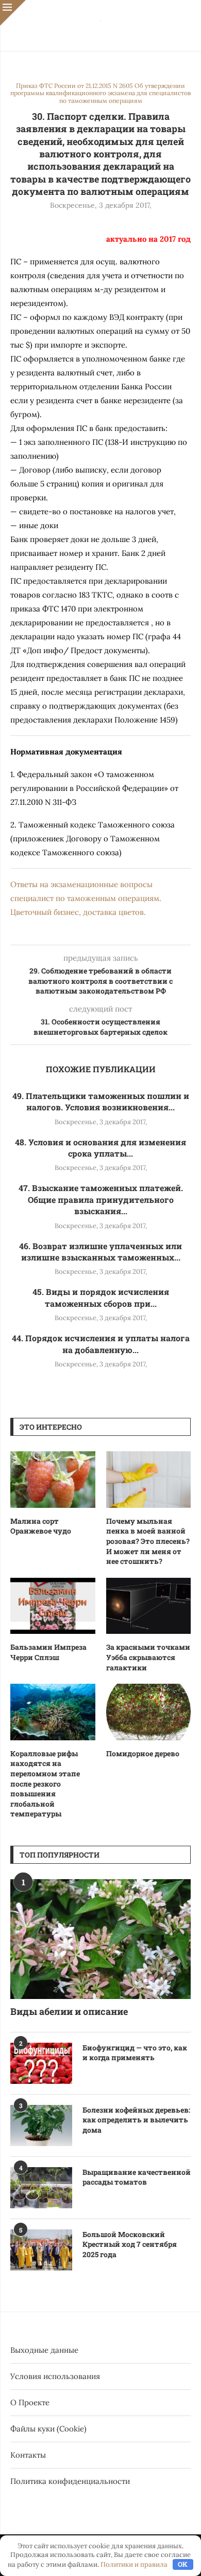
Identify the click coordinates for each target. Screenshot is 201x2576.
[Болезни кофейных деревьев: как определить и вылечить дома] (41, 2125)
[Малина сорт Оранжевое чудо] (53, 1480)
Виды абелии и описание (69, 2011)
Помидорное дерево (143, 1753)
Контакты (28, 2455)
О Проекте (30, 2402)
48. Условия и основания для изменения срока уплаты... (100, 1148)
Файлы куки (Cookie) (48, 2429)
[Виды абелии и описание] (100, 1939)
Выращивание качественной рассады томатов (137, 2177)
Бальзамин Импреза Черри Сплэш (48, 1652)
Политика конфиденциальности (70, 2481)
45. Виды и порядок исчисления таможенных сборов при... (101, 1297)
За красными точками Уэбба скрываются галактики (148, 1657)
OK (183, 2564)
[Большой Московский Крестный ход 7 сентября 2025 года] (41, 2250)
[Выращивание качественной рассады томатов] (41, 2188)
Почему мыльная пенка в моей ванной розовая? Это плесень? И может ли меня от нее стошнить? (148, 1541)
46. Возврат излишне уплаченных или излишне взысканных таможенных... (100, 1251)
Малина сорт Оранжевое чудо (41, 1526)
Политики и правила (134, 2564)
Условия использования (55, 2376)
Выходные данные (44, 2350)
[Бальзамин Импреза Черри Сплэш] (53, 1606)
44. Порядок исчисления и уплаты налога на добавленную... (101, 1344)
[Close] (13, 13)
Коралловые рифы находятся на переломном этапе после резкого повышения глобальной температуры (45, 1784)
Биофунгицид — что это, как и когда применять (135, 2053)
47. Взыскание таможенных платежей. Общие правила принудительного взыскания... (101, 1199)
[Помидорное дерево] (149, 1712)
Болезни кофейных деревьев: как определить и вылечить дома (136, 2120)
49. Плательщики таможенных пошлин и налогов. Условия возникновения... (101, 1101)
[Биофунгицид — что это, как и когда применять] (41, 2063)
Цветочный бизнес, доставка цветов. (78, 912)
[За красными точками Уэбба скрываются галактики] (149, 1606)
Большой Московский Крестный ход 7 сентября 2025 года (130, 2244)
